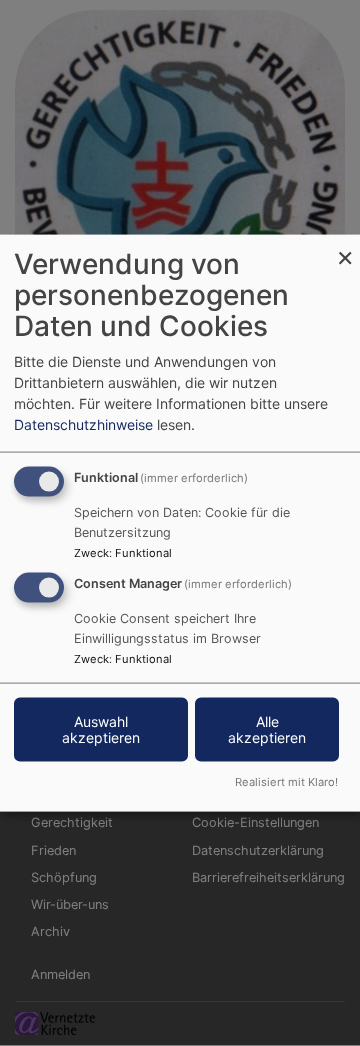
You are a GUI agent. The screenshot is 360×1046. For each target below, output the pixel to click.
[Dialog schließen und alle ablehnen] (345, 247)
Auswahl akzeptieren (101, 729)
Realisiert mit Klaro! (286, 781)
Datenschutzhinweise (83, 424)
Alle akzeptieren (267, 729)
